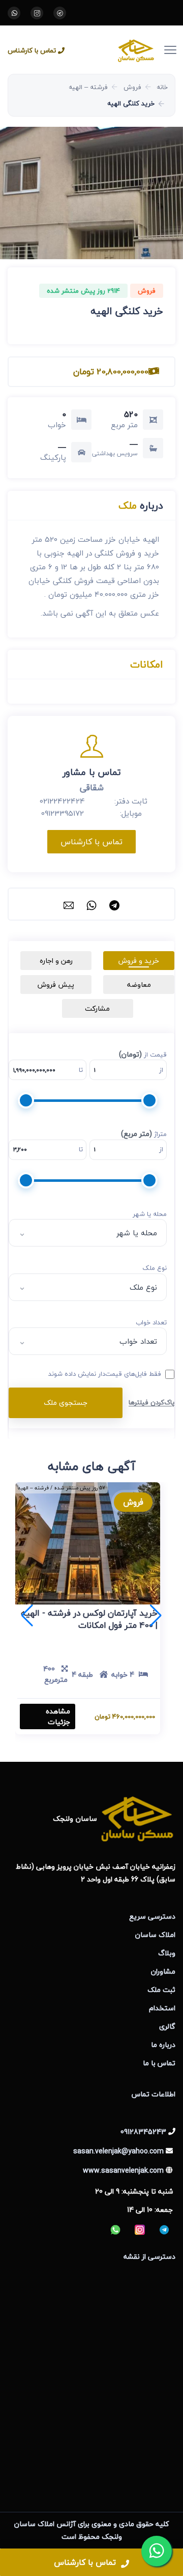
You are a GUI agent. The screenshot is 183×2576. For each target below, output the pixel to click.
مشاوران (163, 1971)
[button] (27, 1616)
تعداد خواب (151, 1323)
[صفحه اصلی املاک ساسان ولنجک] (119, 50)
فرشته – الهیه (88, 87)
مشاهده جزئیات (58, 1716)
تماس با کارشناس (32, 51)
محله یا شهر (150, 1214)
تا (81, 1070)
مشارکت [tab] (97, 1008)
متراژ (144, 1134)
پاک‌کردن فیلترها (151, 1402)
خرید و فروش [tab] (139, 961)
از (161, 1070)
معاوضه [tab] (139, 985)
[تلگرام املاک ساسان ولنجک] (60, 13)
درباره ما (163, 2045)
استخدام (162, 2008)
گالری (167, 2026)
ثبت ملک (161, 1990)
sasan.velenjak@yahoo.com (118, 2151)
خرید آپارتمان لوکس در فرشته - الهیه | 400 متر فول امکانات (89, 1619)
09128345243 (143, 2132)
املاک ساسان (155, 1935)
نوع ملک (155, 1268)
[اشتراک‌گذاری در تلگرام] (114, 904)
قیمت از (143, 1055)
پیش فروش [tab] (56, 985)
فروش (132, 87)
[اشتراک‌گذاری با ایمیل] (69, 904)
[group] (91, 193)
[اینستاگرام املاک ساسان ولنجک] (37, 13)
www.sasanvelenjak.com (123, 2170)
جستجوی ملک (66, 1403)
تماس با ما (159, 2063)
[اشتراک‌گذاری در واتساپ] (91, 904)
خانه (162, 87)
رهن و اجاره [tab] (56, 961)
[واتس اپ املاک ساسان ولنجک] (14, 13)
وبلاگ (167, 1953)
